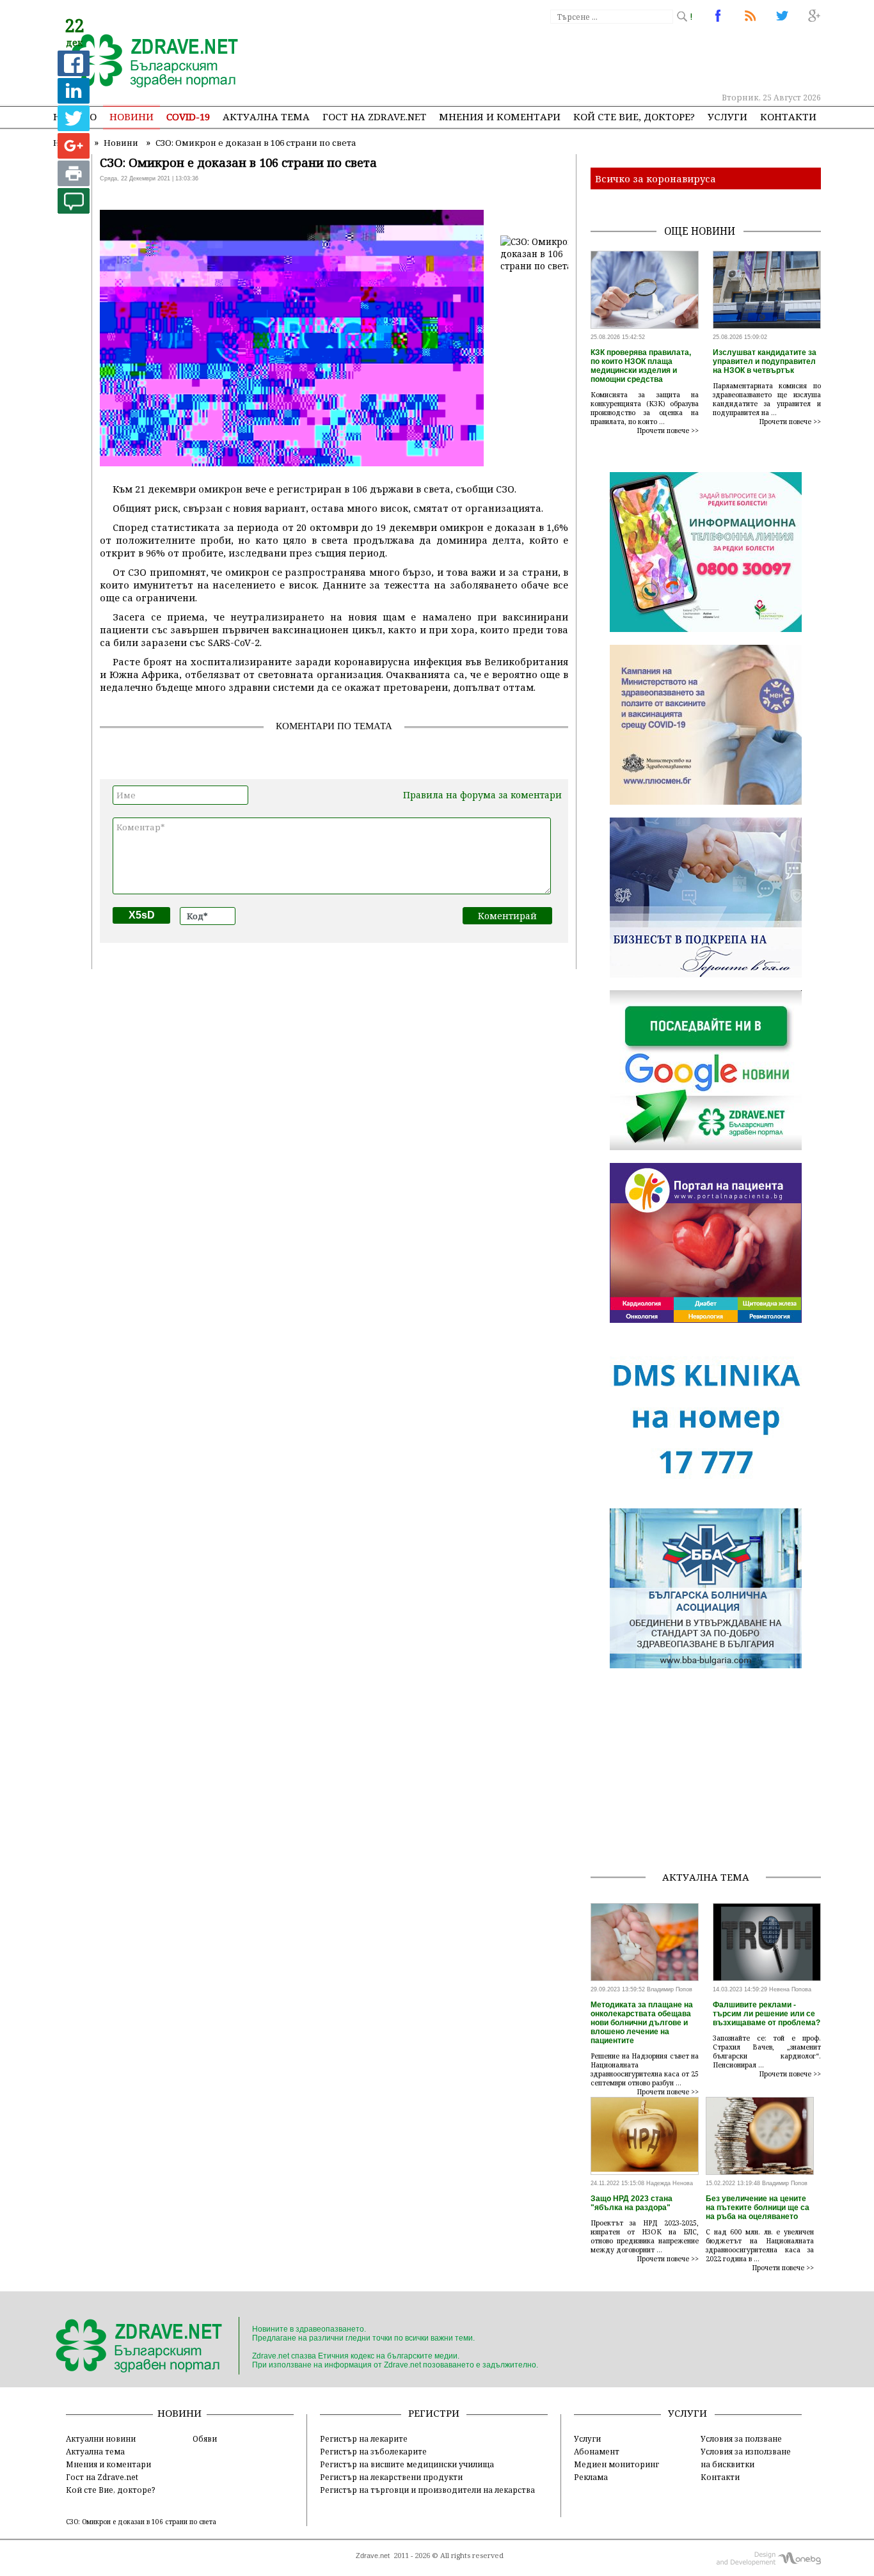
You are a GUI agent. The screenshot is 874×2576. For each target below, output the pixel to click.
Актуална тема (266, 116)
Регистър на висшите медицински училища (407, 2464)
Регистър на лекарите (364, 2438)
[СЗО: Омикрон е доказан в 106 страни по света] (147, 62)
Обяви (205, 2438)
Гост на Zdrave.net (102, 2477)
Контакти (788, 116)
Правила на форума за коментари (482, 795)
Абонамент (597, 2451)
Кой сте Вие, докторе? (634, 116)
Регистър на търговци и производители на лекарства (427, 2490)
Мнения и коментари (500, 116)
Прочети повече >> (668, 431)
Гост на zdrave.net (374, 116)
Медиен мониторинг (616, 2464)
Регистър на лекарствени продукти (391, 2477)
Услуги (727, 116)
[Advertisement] (587, 58)
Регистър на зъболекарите (373, 2451)
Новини (131, 116)
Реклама (591, 2477)
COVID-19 (188, 116)
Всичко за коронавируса (655, 178)
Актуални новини (101, 2438)
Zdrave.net (373, 2556)
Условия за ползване (741, 2438)
